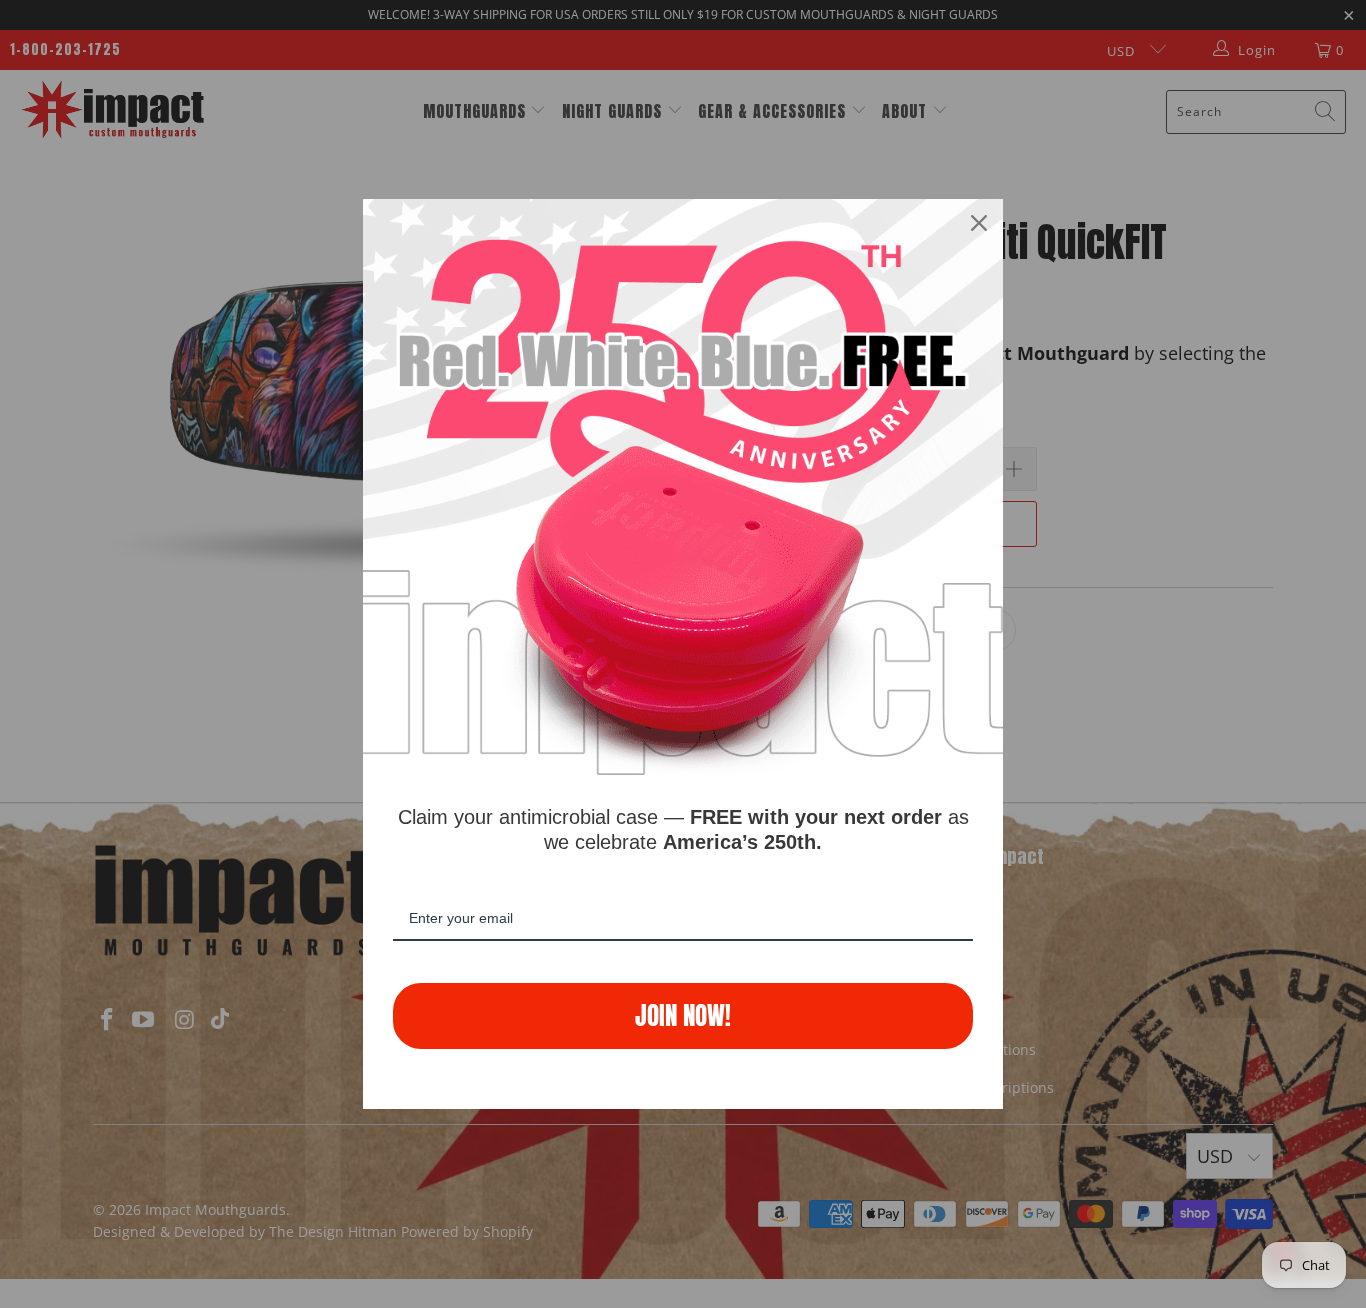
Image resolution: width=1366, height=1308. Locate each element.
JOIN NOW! (683, 1015)
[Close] (979, 223)
